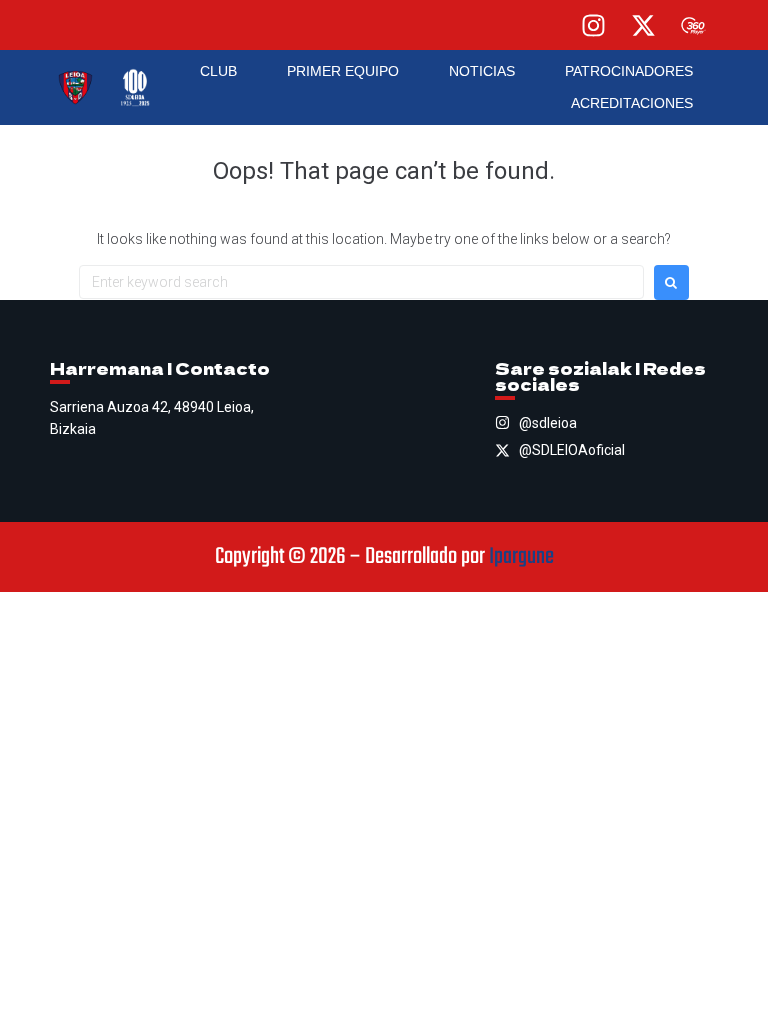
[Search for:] (361, 282)
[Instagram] (593, 25)
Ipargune (521, 557)
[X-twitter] (643, 25)
